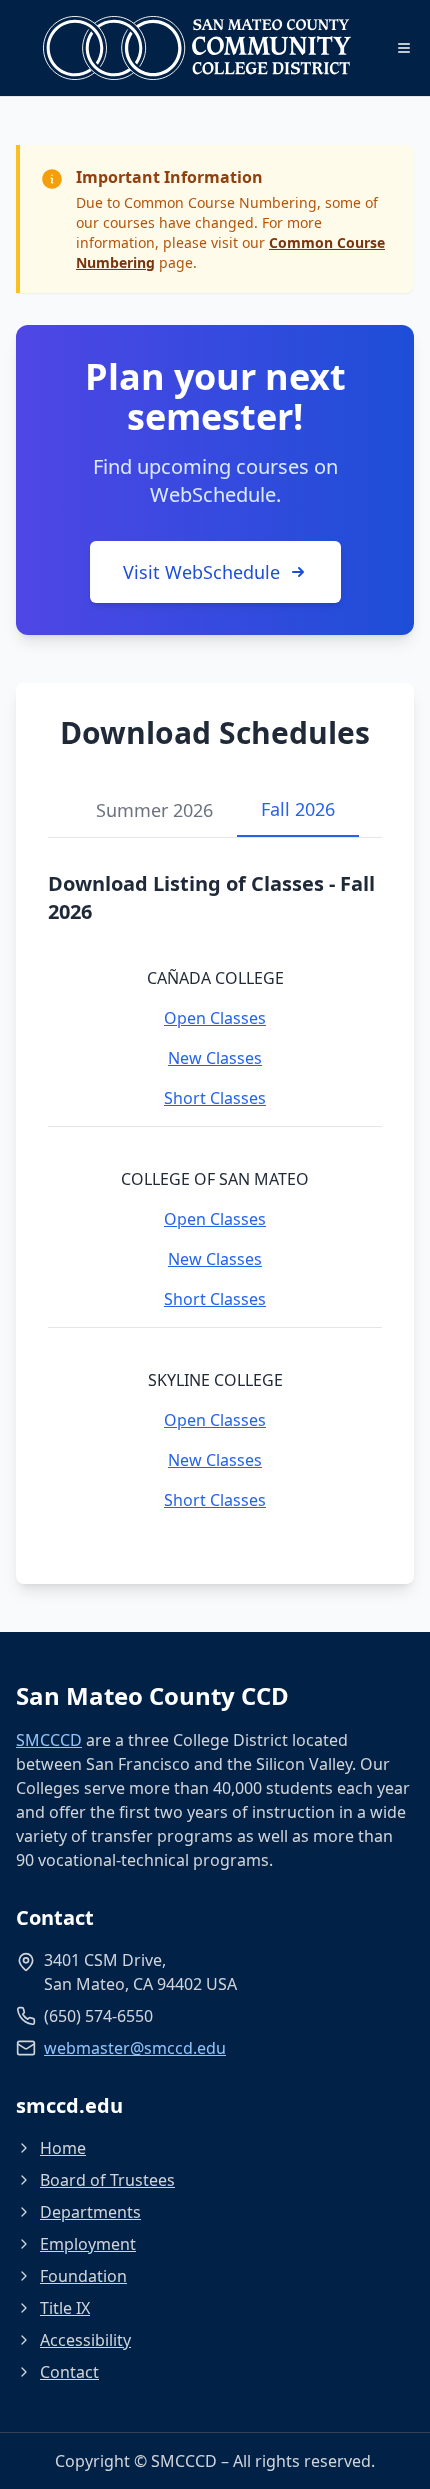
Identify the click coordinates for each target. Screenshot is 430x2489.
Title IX (65, 2308)
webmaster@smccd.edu (135, 2048)
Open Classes (215, 1018)
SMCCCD (49, 1740)
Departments (90, 2212)
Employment (88, 2244)
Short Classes (215, 1098)
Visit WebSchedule (201, 572)
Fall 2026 (298, 809)
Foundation (83, 2276)
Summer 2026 (154, 810)
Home (63, 2148)
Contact (69, 2372)
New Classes (215, 1058)
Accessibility (85, 2340)
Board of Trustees (107, 2180)
